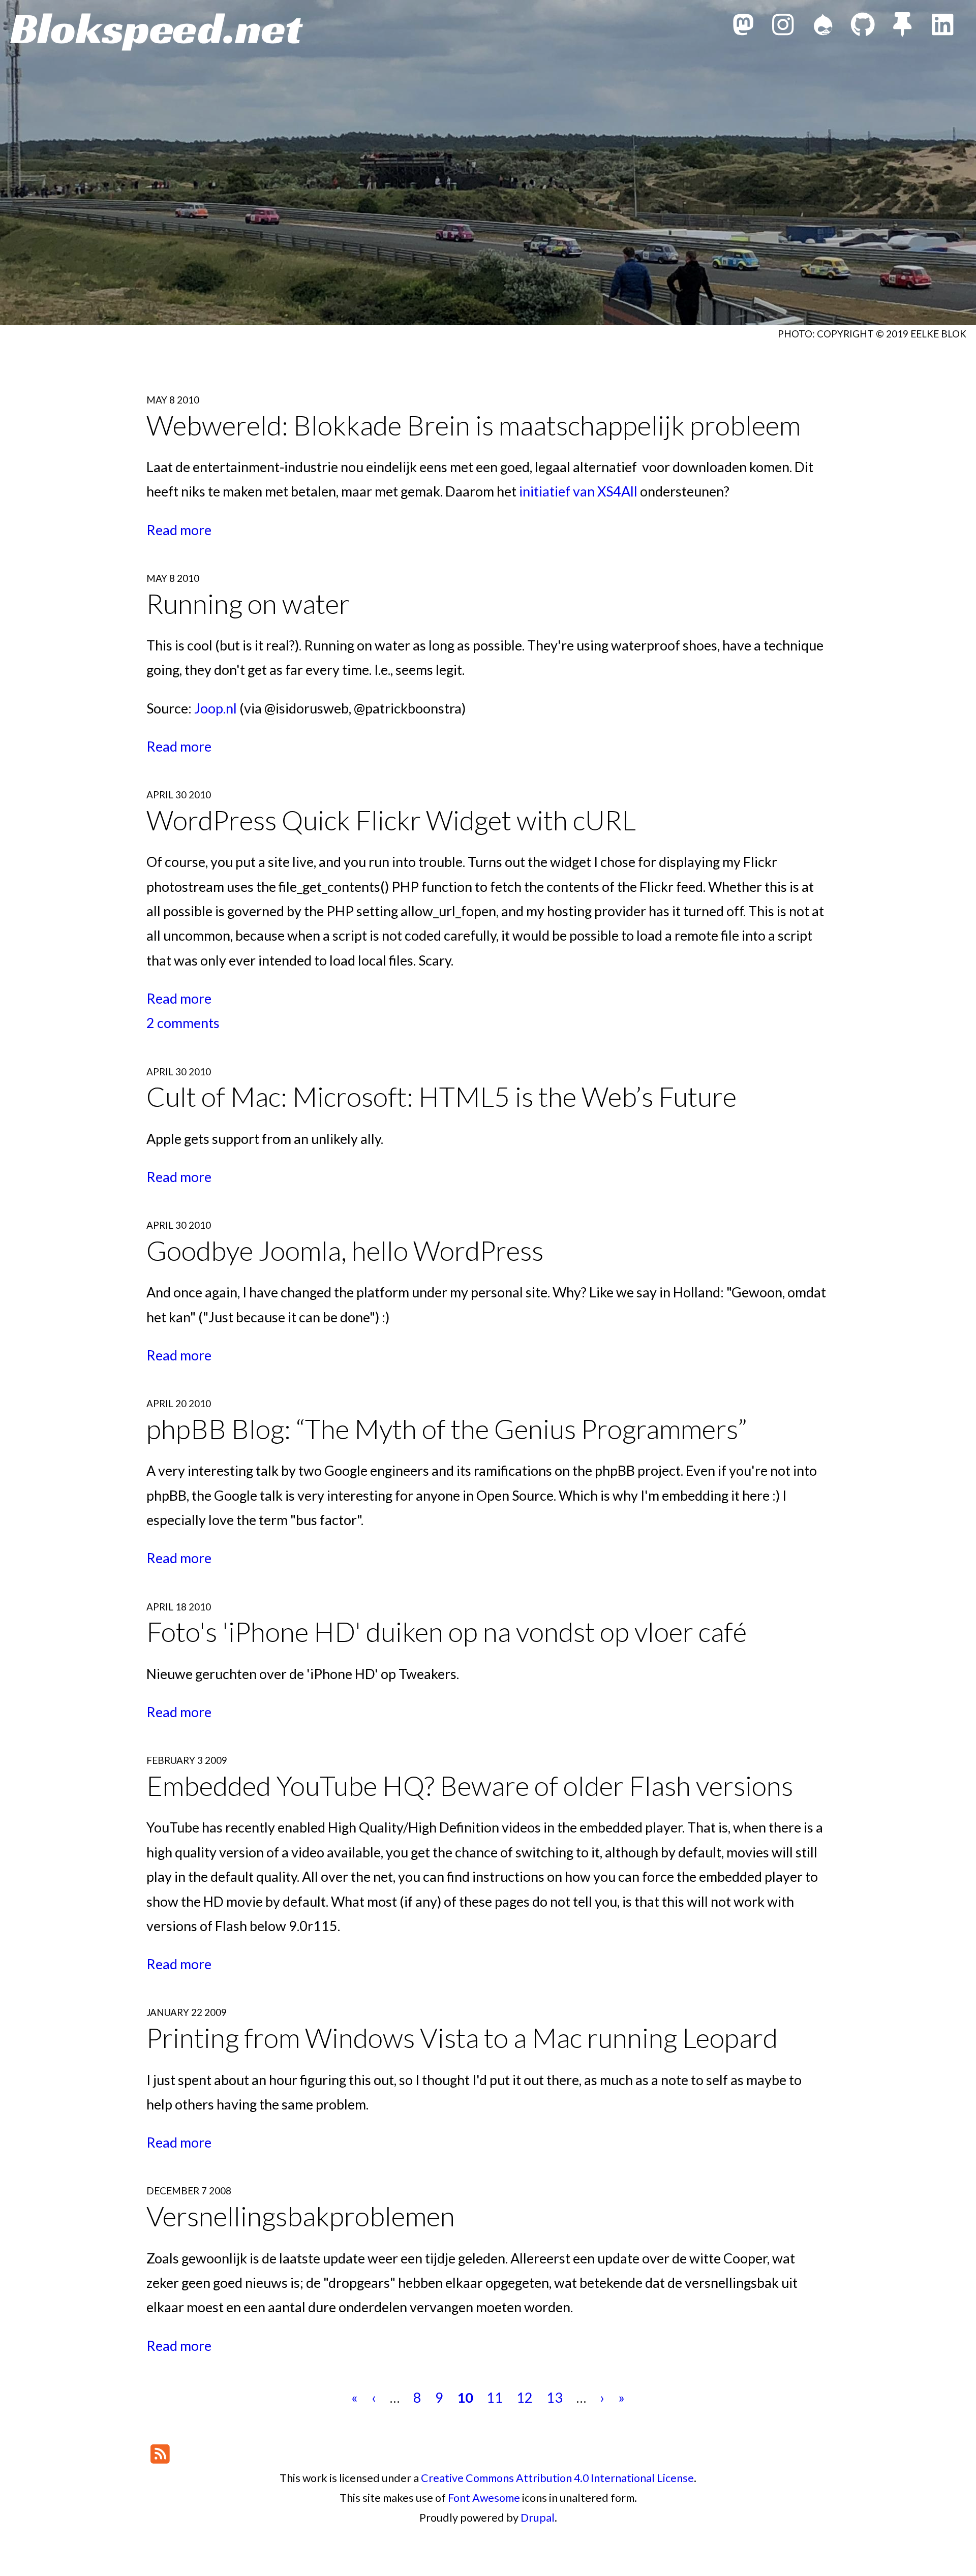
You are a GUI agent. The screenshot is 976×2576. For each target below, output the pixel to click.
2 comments (183, 1023)
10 (465, 2397)
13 (555, 2397)
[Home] (157, 32)
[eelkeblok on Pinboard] (902, 27)
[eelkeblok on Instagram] (783, 27)
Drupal (538, 2518)
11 (495, 2397)
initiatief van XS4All (578, 491)
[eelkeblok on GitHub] (863, 27)
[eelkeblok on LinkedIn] (942, 27)
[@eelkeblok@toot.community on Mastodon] (743, 27)
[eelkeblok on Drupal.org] (823, 27)
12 (525, 2397)
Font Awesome (484, 2498)
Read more (179, 530)
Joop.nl (216, 708)
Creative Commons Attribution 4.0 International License (557, 2478)
